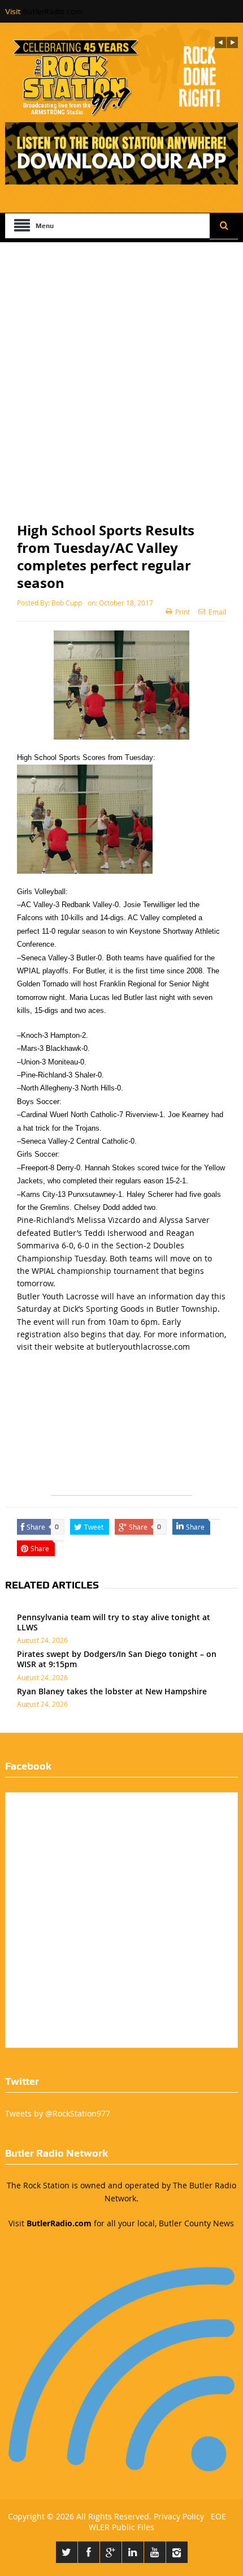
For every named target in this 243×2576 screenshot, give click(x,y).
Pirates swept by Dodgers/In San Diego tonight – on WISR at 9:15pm (117, 1659)
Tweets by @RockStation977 (58, 2113)
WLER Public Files (121, 2527)
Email (217, 612)
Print (183, 612)
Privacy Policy (179, 2516)
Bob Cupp (67, 603)
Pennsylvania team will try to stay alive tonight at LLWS (114, 1622)
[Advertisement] (121, 370)
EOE (216, 2516)
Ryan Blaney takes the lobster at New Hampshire (112, 1691)
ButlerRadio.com (52, 11)
